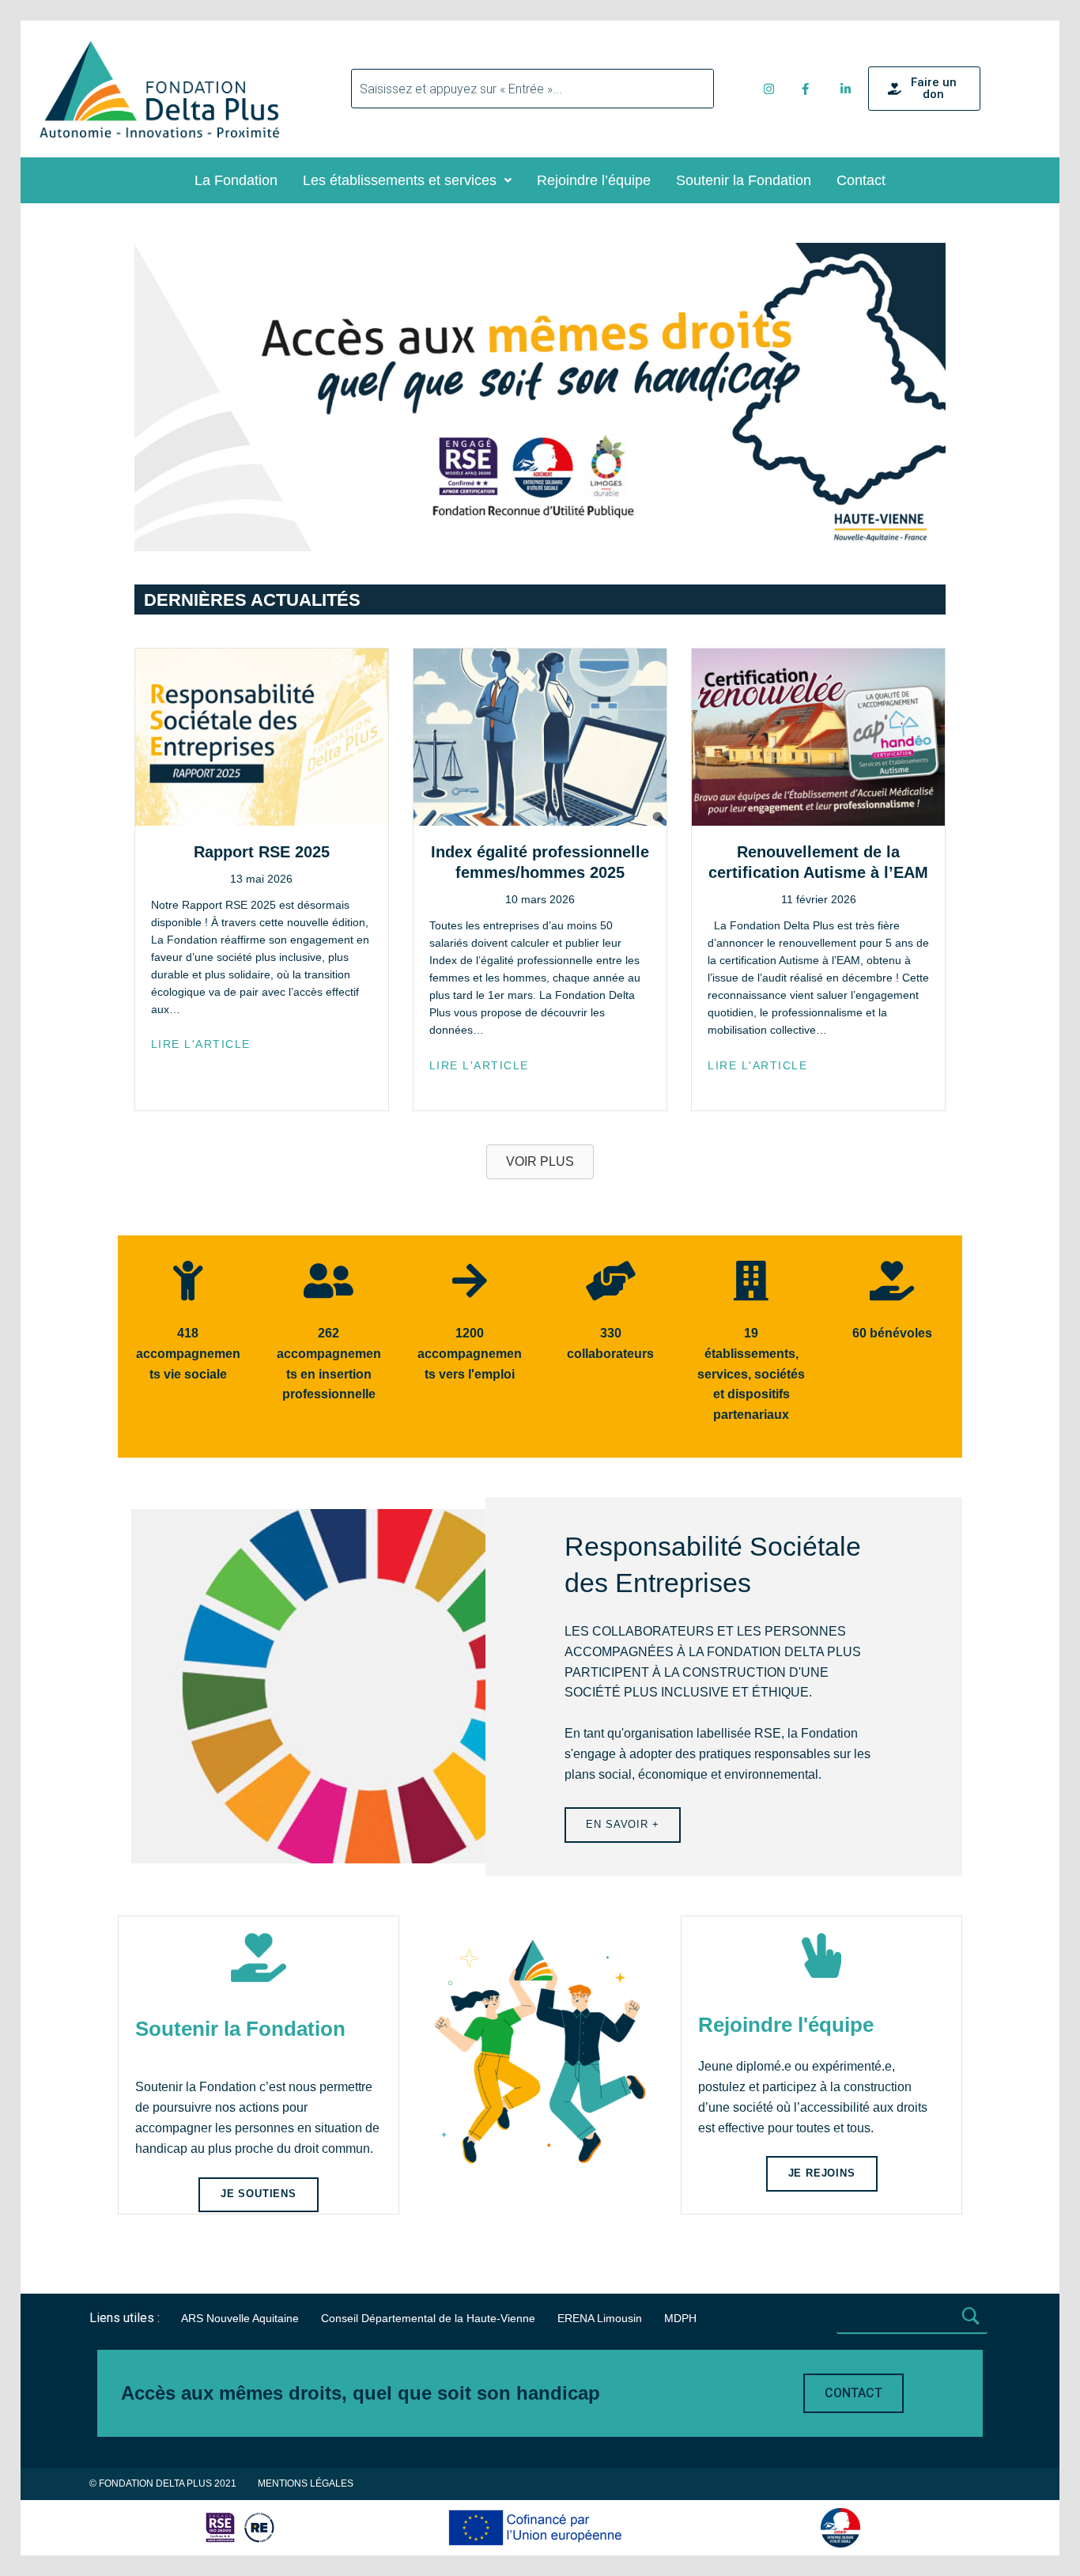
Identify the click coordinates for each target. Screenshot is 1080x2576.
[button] (407, 180)
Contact (861, 180)
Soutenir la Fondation (744, 180)
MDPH (680, 2318)
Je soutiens (259, 2194)
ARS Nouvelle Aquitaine (240, 2318)
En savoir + (622, 1824)
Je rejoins (822, 2173)
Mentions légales (306, 2483)
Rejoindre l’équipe (594, 180)
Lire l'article (201, 1044)
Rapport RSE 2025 (262, 852)
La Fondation (236, 180)
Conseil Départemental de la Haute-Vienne (428, 2318)
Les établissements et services (400, 180)
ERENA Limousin (600, 2318)
